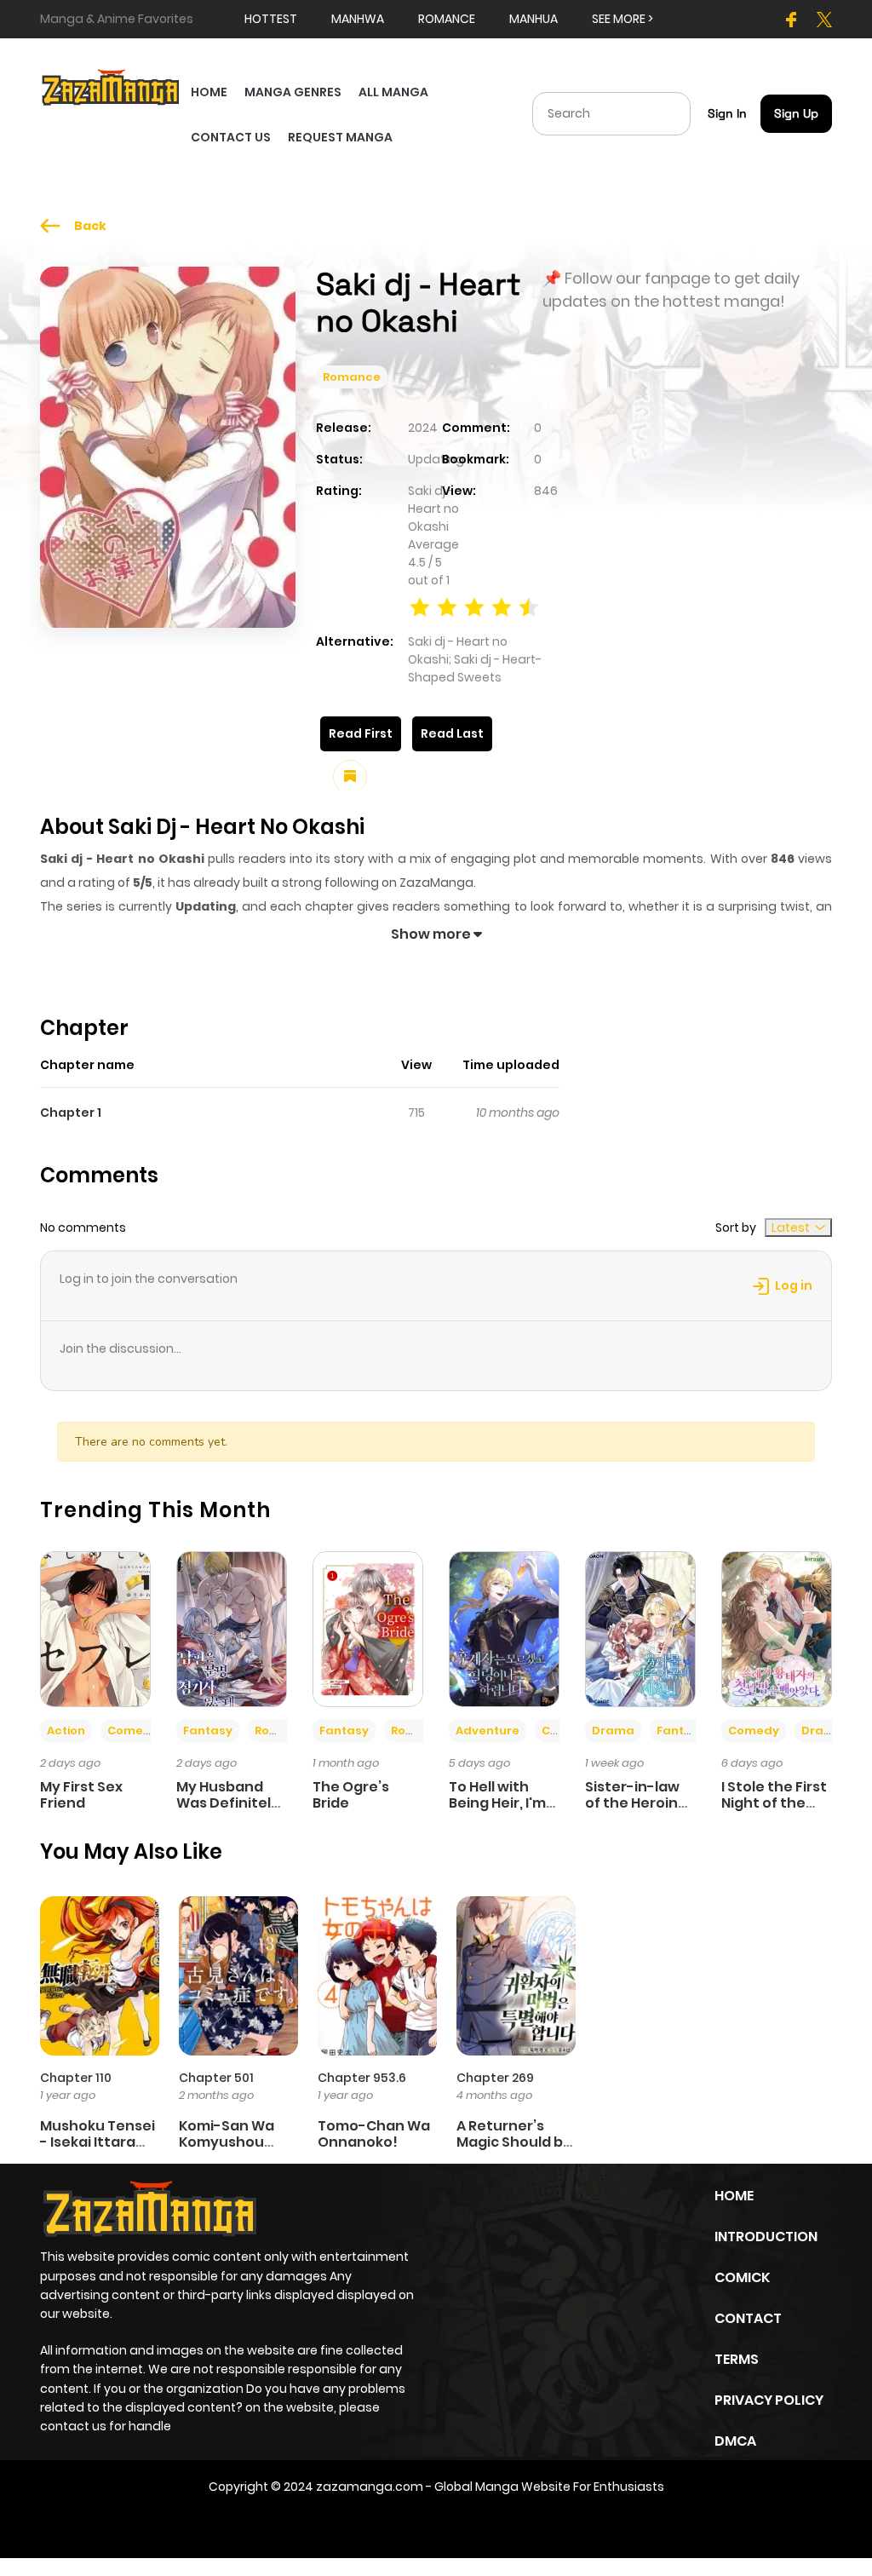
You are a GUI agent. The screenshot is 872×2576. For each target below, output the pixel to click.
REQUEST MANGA (340, 137)
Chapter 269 (495, 2078)
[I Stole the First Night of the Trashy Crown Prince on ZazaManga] (777, 1628)
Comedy (133, 1731)
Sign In (727, 113)
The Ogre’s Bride (351, 1795)
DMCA (735, 2441)
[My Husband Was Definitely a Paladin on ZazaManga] (232, 1628)
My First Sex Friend (81, 1795)
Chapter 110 (76, 2078)
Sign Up (796, 113)
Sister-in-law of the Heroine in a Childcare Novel (636, 1811)
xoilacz (385, 2522)
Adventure (488, 1731)
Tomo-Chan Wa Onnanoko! (374, 2134)
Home (734, 2196)
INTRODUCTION (766, 2237)
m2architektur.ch (533, 2522)
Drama (613, 1731)
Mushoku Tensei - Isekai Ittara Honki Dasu (98, 2142)
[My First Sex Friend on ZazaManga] (95, 1628)
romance (447, 19)
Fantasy (208, 1731)
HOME (209, 92)
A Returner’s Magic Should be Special (514, 2142)
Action (66, 1731)
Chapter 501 (216, 2078)
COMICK (742, 2277)
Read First (361, 733)
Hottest (271, 19)
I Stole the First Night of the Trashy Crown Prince (774, 1811)
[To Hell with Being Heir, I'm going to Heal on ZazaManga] (504, 1628)
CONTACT (748, 2318)
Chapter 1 (71, 1113)
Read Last (452, 733)
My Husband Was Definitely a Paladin (228, 1803)
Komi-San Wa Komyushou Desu (227, 2142)
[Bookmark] (350, 777)
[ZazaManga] (111, 86)
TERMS (737, 2359)
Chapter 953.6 (362, 2078)
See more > (622, 19)
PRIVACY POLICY (769, 2400)
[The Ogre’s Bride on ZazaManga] (368, 1628)
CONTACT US (231, 137)
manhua (534, 19)
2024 (423, 428)
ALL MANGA (393, 92)
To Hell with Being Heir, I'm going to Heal (497, 1803)
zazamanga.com (370, 2487)
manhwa (358, 19)
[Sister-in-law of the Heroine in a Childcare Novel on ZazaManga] (640, 1628)
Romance (352, 377)
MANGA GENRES (293, 92)
